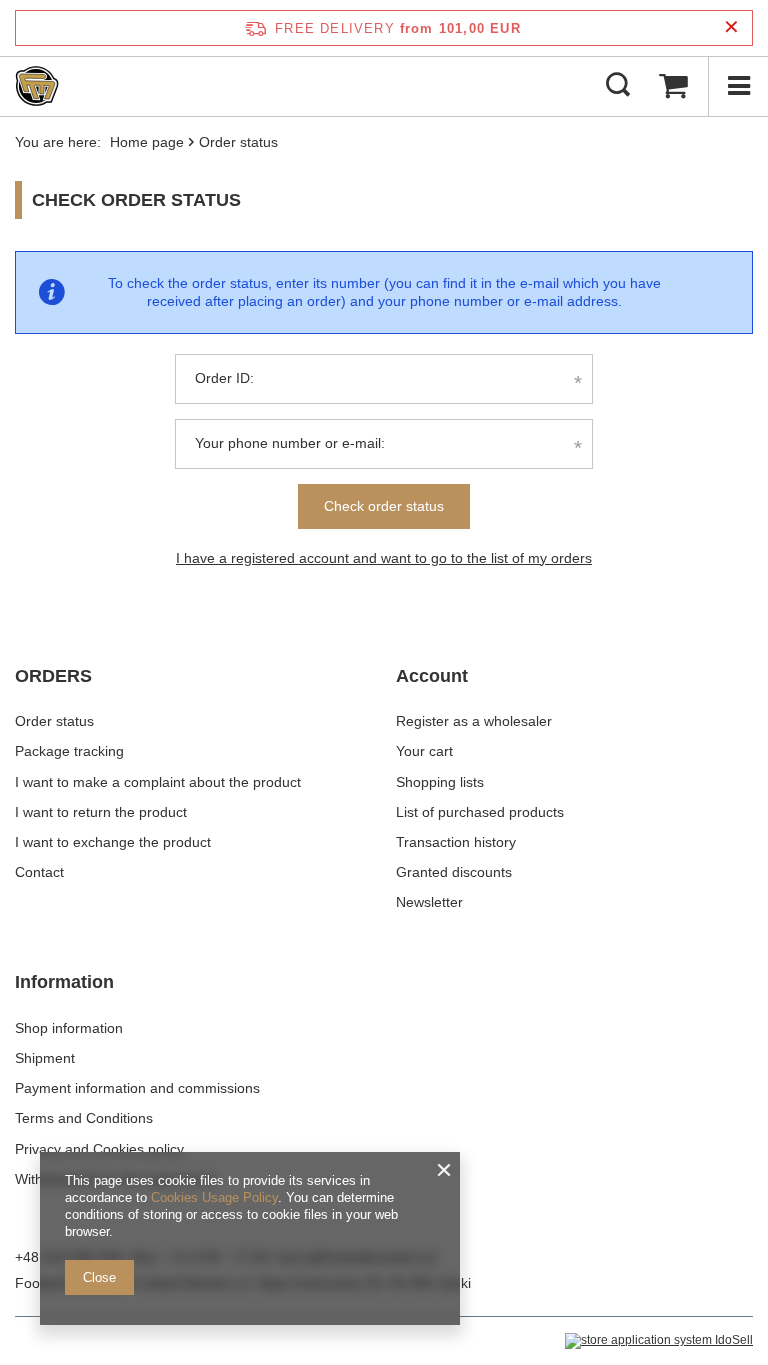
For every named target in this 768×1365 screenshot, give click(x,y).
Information (64, 982)
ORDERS (53, 676)
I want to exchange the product (113, 842)
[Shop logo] (37, 86)
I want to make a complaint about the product (158, 782)
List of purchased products (480, 812)
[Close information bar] (731, 27)
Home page (147, 142)
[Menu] (738, 86)
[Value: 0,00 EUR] (673, 86)
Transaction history (456, 842)
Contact (39, 872)
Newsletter (429, 902)
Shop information (69, 1028)
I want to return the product (101, 812)
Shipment (45, 1058)
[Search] (618, 86)
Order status (54, 721)
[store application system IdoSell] (659, 1341)
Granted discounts (454, 872)
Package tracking (69, 751)
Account (432, 676)
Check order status (384, 506)
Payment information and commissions (137, 1088)
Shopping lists (440, 782)
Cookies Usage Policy (214, 1197)
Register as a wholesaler (474, 721)
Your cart (424, 751)
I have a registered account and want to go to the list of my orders (384, 558)
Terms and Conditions (84, 1118)
